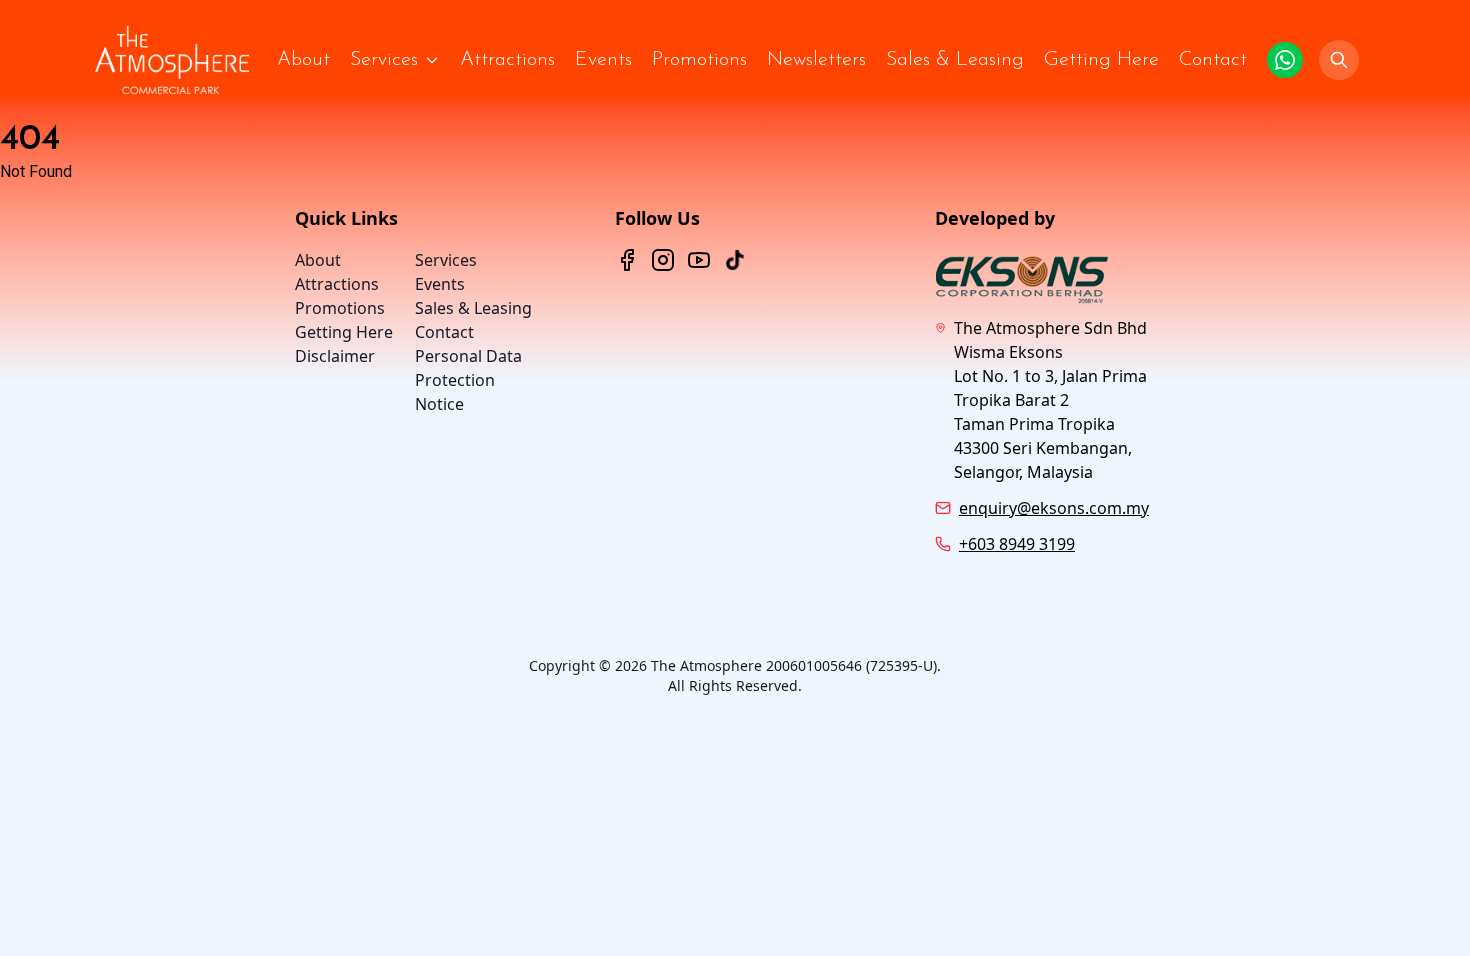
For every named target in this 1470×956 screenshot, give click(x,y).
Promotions (699, 60)
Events (603, 60)
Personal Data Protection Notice (468, 380)
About (303, 60)
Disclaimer (335, 356)
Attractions (507, 60)
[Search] (1339, 60)
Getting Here (1101, 60)
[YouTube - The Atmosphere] (699, 260)
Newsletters (816, 60)
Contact (1213, 60)
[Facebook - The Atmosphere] (627, 260)
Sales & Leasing (955, 60)
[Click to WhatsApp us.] (1285, 60)
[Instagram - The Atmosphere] (663, 260)
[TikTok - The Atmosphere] (735, 260)
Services (384, 60)
